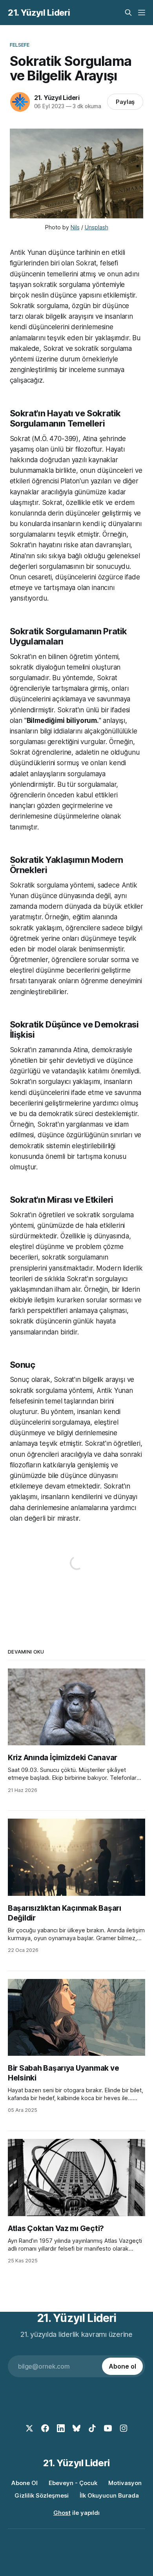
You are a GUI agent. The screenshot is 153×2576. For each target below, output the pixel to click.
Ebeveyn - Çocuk (73, 2483)
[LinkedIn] (61, 2428)
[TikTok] (92, 2428)
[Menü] (142, 13)
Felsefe (20, 45)
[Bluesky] (76, 2428)
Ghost (62, 2513)
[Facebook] (45, 2428)
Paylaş (125, 102)
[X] (29, 2428)
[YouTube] (108, 2428)
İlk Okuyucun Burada (109, 2495)
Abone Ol (25, 2483)
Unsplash (97, 227)
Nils (75, 227)
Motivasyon (125, 2483)
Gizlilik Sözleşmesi (42, 2495)
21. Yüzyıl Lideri (39, 13)
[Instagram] (124, 2428)
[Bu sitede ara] (128, 13)
